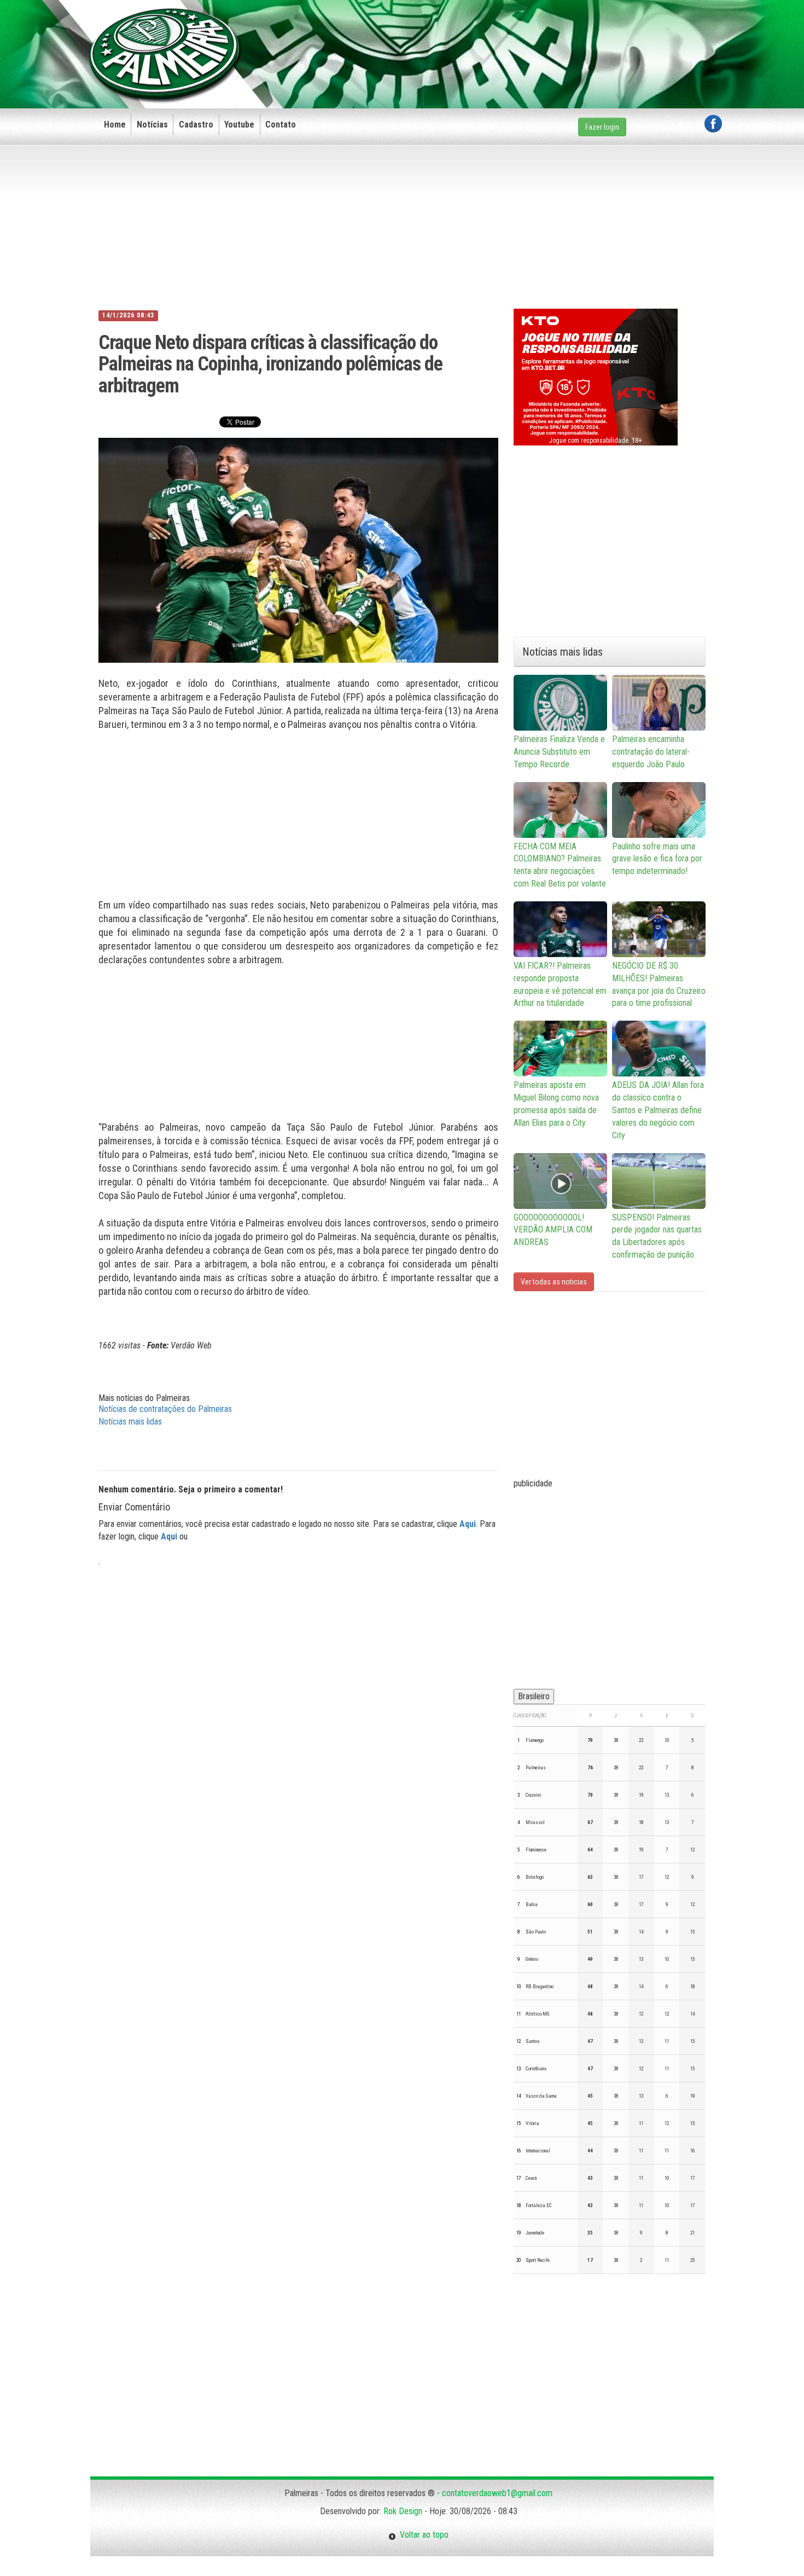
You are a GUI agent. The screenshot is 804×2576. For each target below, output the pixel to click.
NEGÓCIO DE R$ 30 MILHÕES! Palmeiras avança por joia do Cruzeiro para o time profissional (659, 985)
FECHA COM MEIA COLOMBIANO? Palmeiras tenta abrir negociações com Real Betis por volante (560, 865)
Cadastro (196, 125)
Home (115, 125)
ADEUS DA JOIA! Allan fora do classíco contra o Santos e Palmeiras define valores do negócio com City (658, 1110)
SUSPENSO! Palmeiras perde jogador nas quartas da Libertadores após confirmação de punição (657, 1236)
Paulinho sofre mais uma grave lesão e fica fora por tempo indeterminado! (657, 859)
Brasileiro (534, 1696)
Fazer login (602, 127)
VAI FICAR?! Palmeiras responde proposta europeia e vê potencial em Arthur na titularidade (560, 985)
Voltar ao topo (422, 2535)
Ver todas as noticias (554, 1282)
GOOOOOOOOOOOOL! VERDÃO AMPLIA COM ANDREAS (553, 1230)
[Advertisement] (523, 37)
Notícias (152, 125)
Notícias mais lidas (130, 1422)
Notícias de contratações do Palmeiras (165, 1409)
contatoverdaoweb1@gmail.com (497, 2493)
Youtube (239, 125)
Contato (281, 125)
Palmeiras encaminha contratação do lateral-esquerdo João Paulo (651, 752)
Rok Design (403, 2511)
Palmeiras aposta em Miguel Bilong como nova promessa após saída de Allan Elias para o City (556, 1104)
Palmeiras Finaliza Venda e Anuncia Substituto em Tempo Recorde (559, 752)
